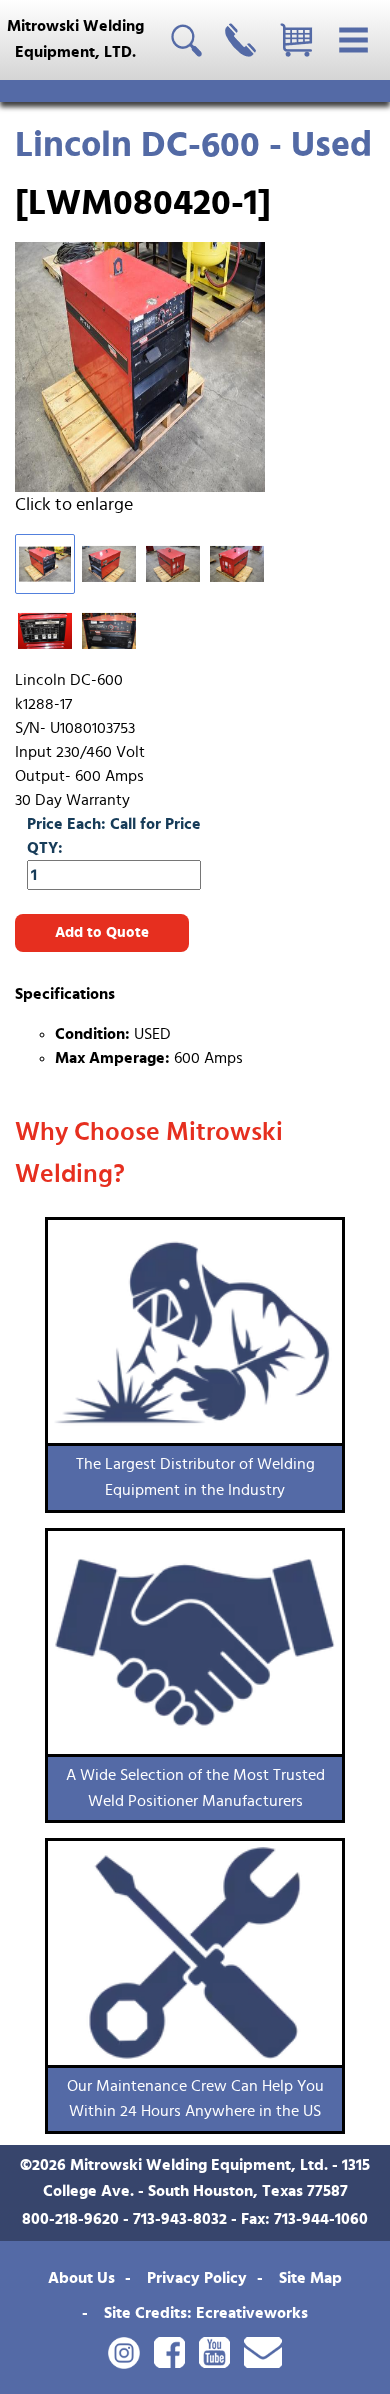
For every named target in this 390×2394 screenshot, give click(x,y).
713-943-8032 (180, 2219)
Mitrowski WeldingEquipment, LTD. (75, 39)
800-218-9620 (70, 2219)
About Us (81, 2278)
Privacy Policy (197, 2278)
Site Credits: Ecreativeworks (206, 2313)
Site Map (310, 2278)
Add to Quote (102, 932)
